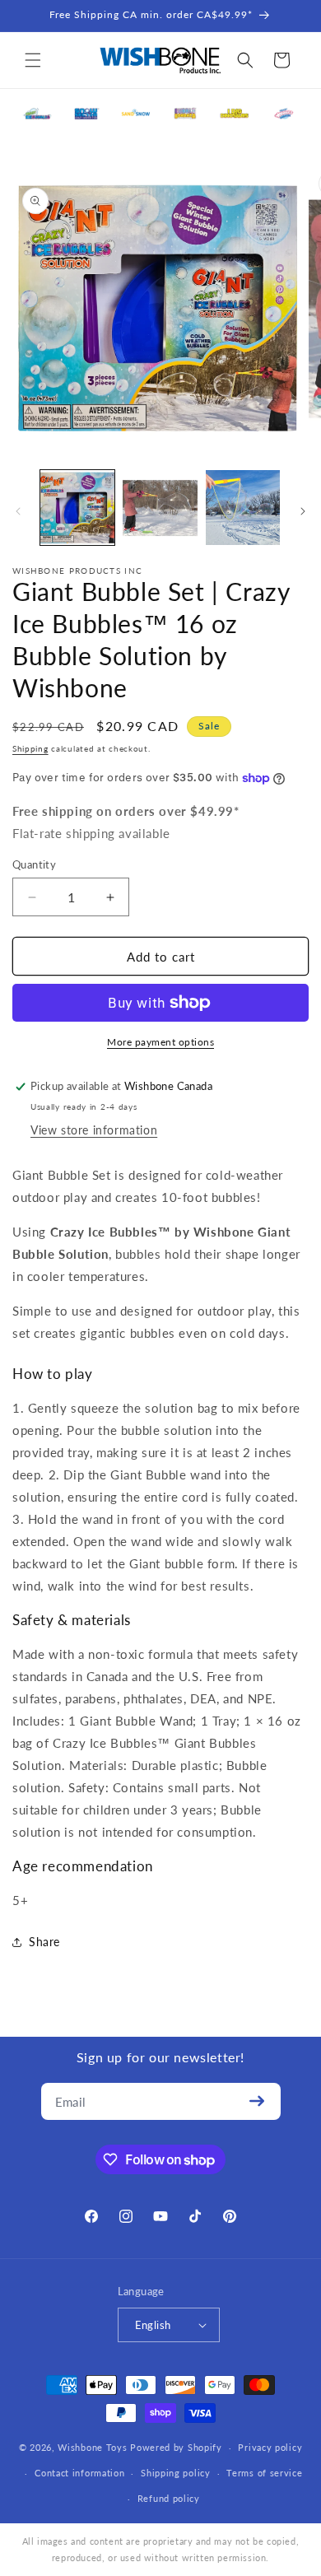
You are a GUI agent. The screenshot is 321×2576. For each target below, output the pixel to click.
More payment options (160, 1042)
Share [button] (44, 1942)
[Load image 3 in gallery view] (243, 507)
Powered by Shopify (176, 2447)
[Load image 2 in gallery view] (160, 507)
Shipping (30, 748)
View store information (94, 1130)
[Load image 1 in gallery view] (77, 507)
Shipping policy (176, 2473)
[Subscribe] (258, 2101)
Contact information (79, 2473)
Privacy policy (270, 2447)
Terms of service (264, 2473)
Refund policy (169, 2498)
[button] (33, 60)
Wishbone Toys (92, 2447)
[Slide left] (18, 511)
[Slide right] (303, 511)
